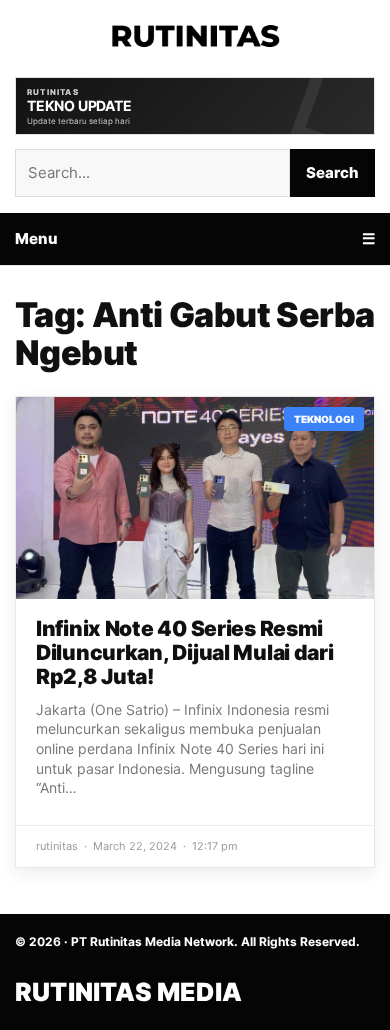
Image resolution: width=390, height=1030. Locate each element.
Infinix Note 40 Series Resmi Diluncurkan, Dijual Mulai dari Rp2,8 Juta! (185, 653)
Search (332, 172)
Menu (36, 238)
